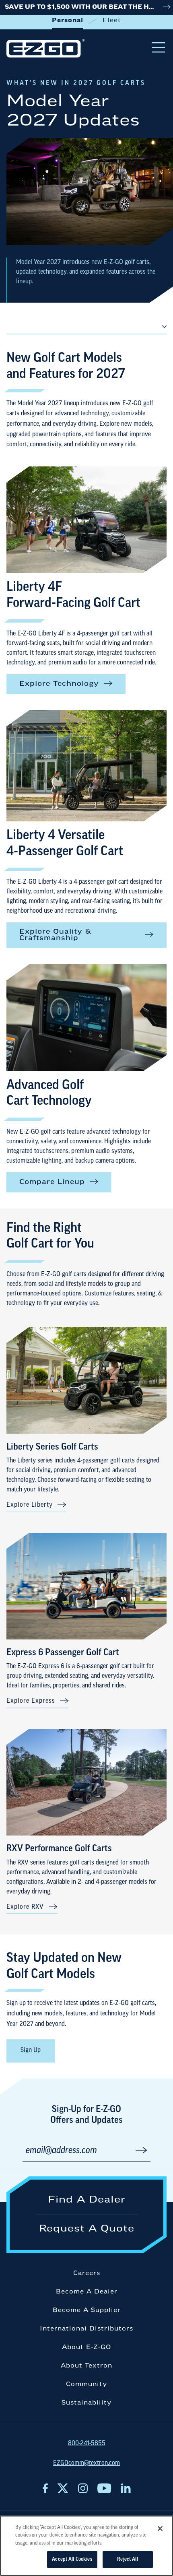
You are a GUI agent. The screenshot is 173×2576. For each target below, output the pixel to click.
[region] (86, 2546)
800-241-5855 (87, 2444)
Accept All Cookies (72, 2559)
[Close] (160, 2529)
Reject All (127, 2559)
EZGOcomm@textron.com (86, 2463)
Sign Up (31, 2050)
